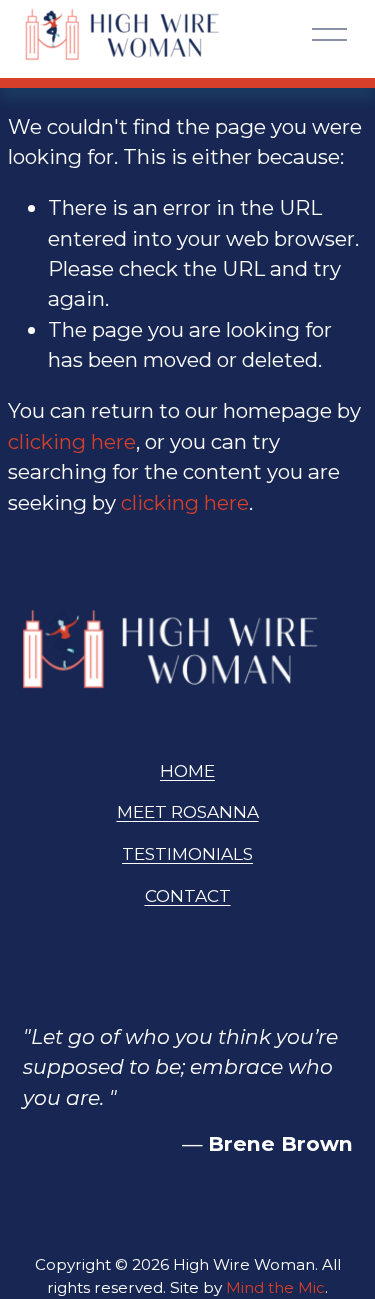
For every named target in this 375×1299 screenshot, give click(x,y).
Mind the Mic (275, 1287)
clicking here (72, 441)
